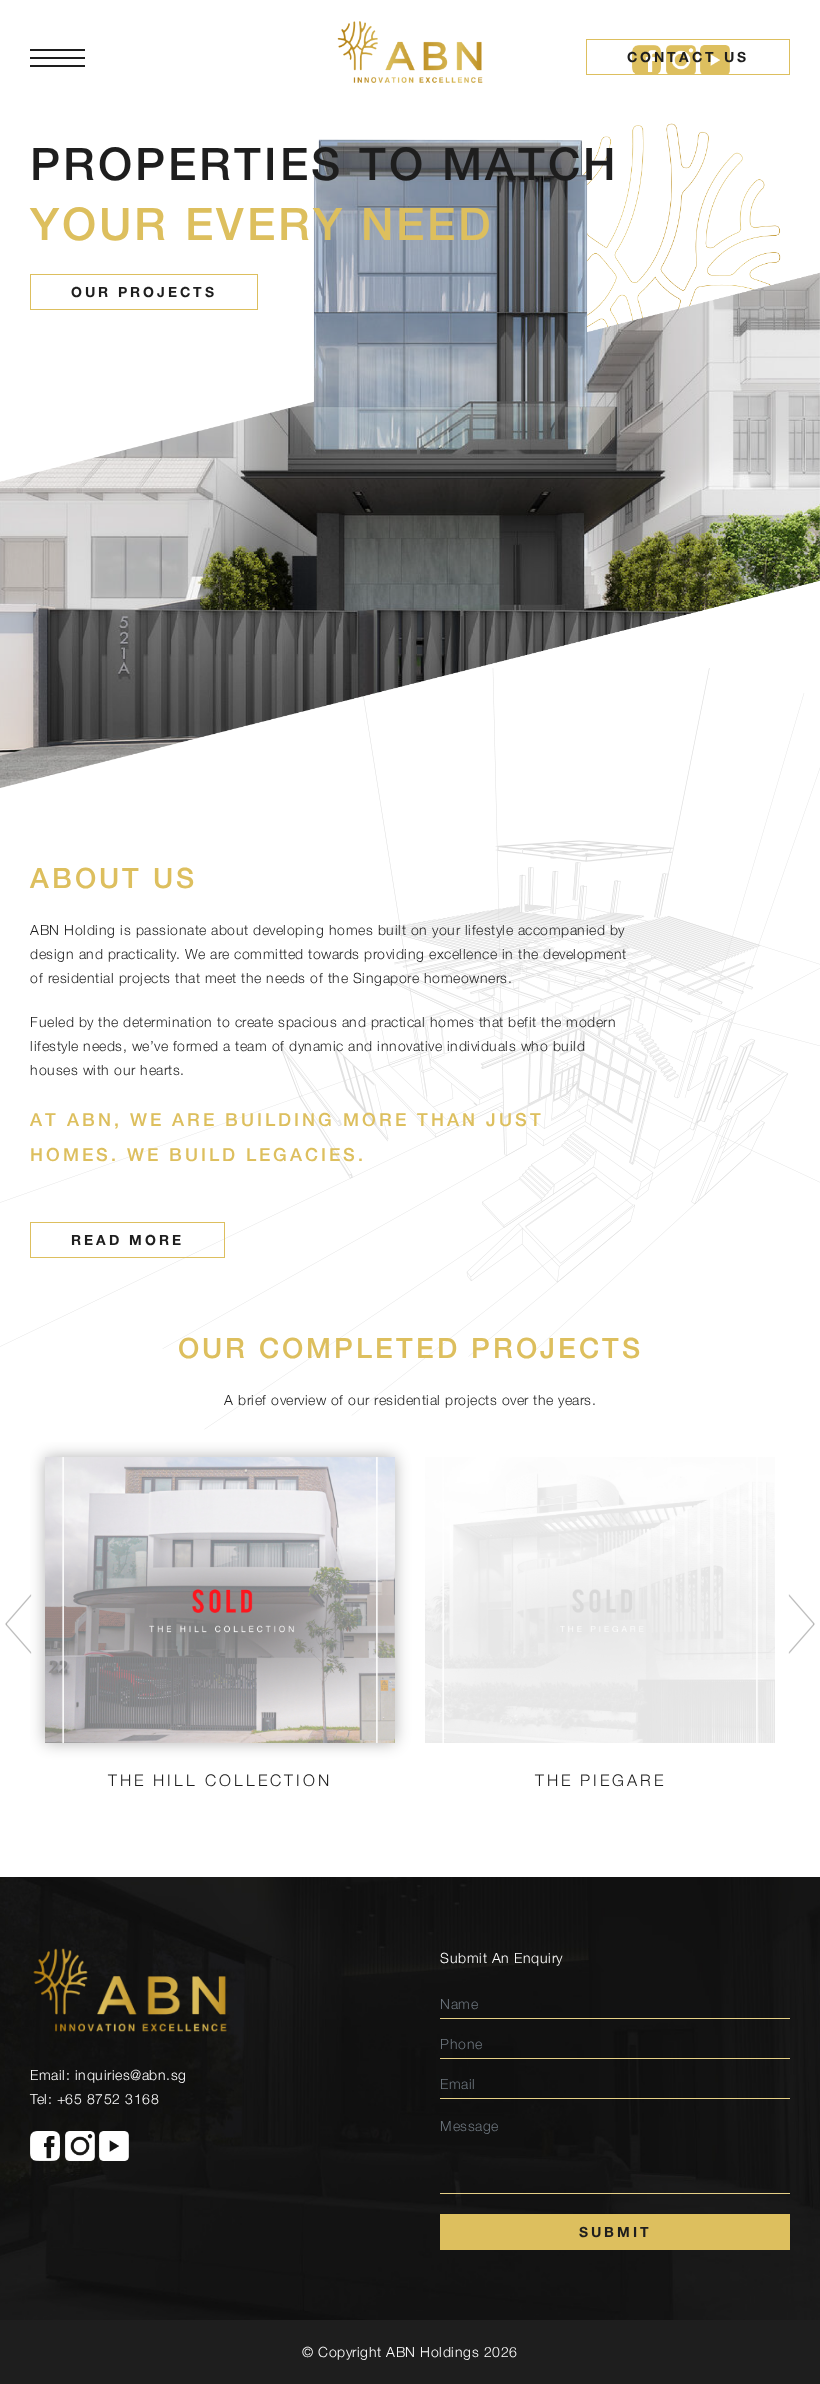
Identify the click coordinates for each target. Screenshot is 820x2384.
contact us (688, 56)
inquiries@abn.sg (131, 2074)
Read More (127, 1239)
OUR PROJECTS (144, 291)
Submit (615, 2231)
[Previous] (18, 1624)
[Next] (801, 1624)
